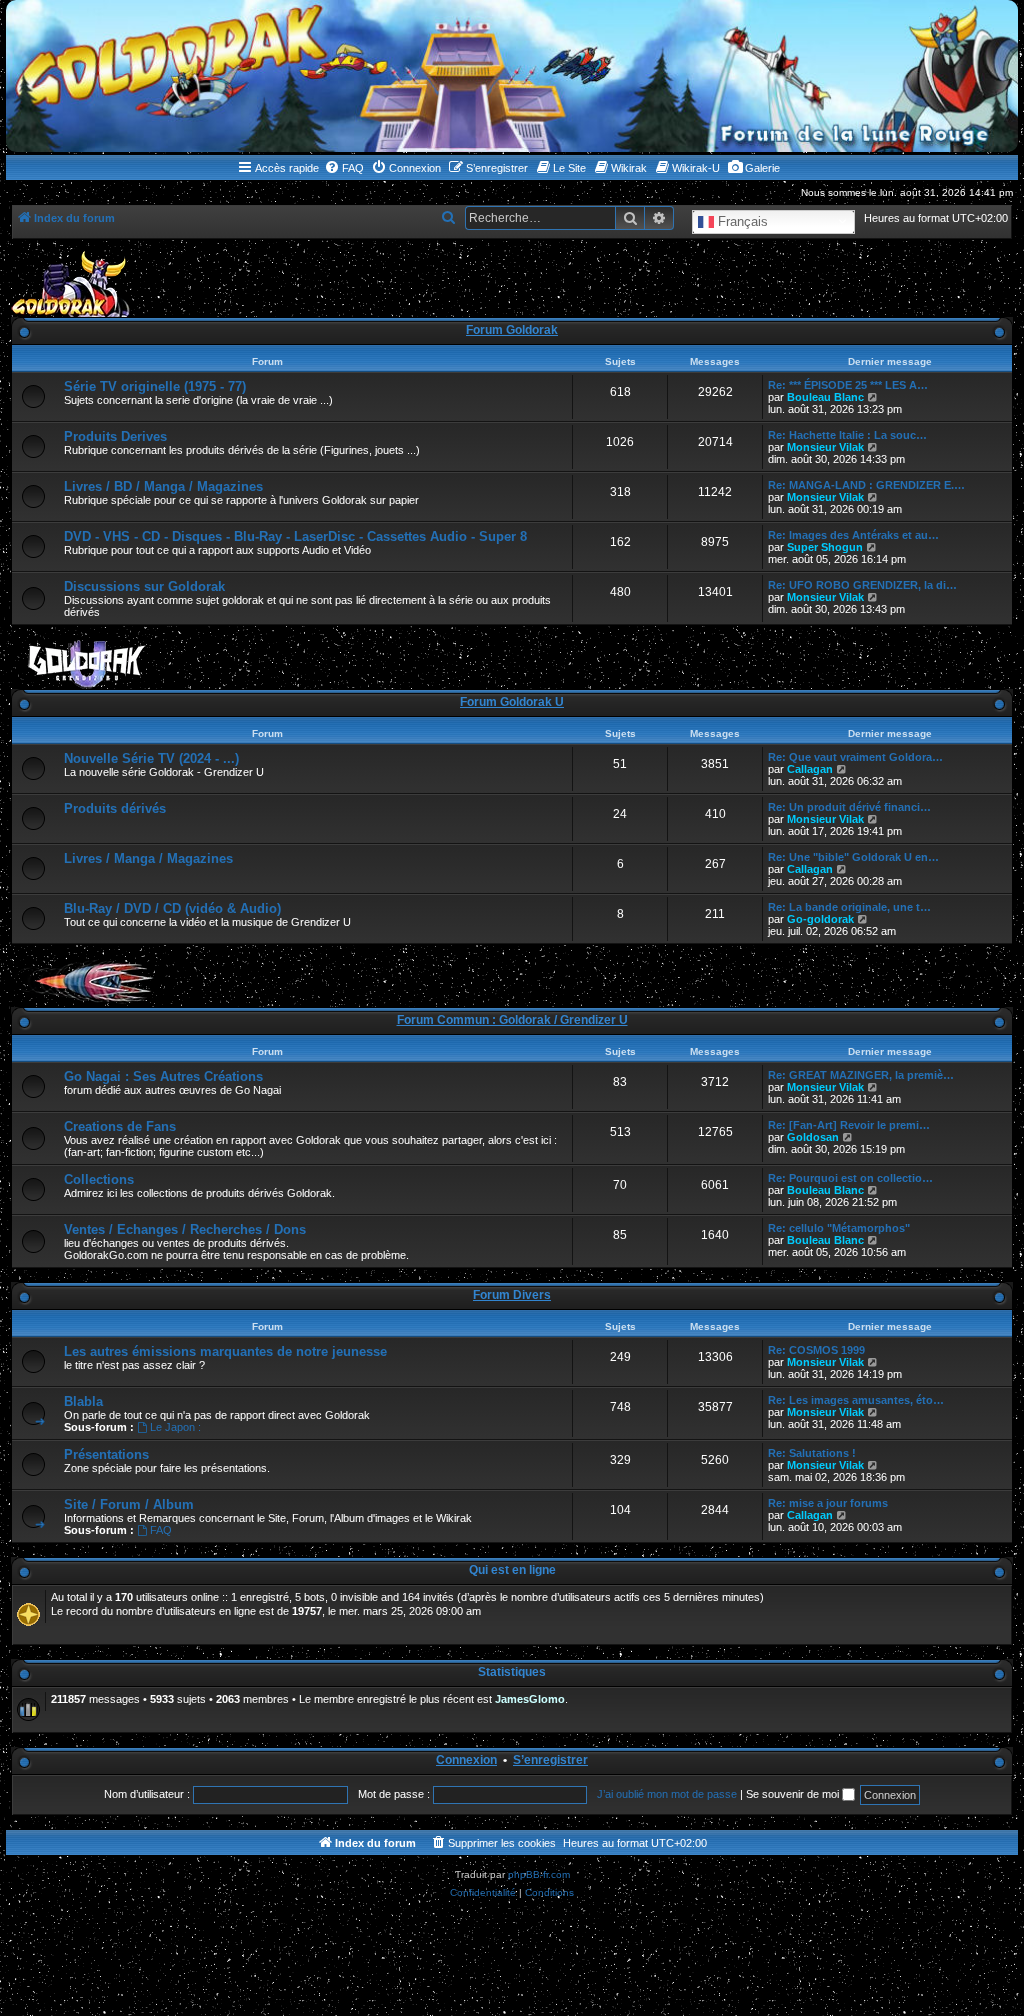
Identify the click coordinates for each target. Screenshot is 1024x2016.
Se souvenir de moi (794, 1794)
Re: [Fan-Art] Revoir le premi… (849, 1125)
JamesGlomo (530, 1699)
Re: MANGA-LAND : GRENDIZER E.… (866, 485)
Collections (99, 1179)
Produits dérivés (115, 808)
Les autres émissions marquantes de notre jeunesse (225, 1351)
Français (741, 220)
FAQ (161, 1530)
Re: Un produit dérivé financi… (849, 807)
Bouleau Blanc (825, 397)
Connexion (466, 1760)
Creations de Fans (120, 1126)
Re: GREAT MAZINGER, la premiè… (861, 1075)
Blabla (83, 1401)
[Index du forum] (512, 76)
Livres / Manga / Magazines (148, 858)
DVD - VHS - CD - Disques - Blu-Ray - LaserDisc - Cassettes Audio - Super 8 (295, 536)
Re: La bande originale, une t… (849, 907)
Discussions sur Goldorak (144, 586)
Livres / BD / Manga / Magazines (163, 486)
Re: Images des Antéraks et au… (853, 535)
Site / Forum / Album (129, 1504)
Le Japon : (175, 1427)
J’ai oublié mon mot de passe (667, 1794)
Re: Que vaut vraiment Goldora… (855, 757)
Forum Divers (512, 1295)
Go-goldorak (820, 919)
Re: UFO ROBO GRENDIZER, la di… (862, 585)
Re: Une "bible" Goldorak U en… (853, 857)
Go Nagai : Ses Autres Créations (163, 1076)
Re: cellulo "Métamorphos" (839, 1228)
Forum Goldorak (512, 330)
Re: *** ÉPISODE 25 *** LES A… (848, 385)
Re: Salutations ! (812, 1453)
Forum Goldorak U (512, 702)
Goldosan (813, 1137)
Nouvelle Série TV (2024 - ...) (151, 758)
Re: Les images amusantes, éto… (856, 1400)
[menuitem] (344, 168)
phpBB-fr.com (539, 1874)
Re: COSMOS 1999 (816, 1350)
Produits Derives (115, 436)
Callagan (810, 769)
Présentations (106, 1454)
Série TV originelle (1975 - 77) (155, 386)
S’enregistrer (550, 1760)
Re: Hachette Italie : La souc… (847, 435)
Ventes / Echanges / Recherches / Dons (185, 1229)
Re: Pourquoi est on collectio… (850, 1178)
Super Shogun (825, 547)
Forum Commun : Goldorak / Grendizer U (512, 1020)
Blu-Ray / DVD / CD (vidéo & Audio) (172, 908)
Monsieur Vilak (825, 447)
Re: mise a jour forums (828, 1503)
